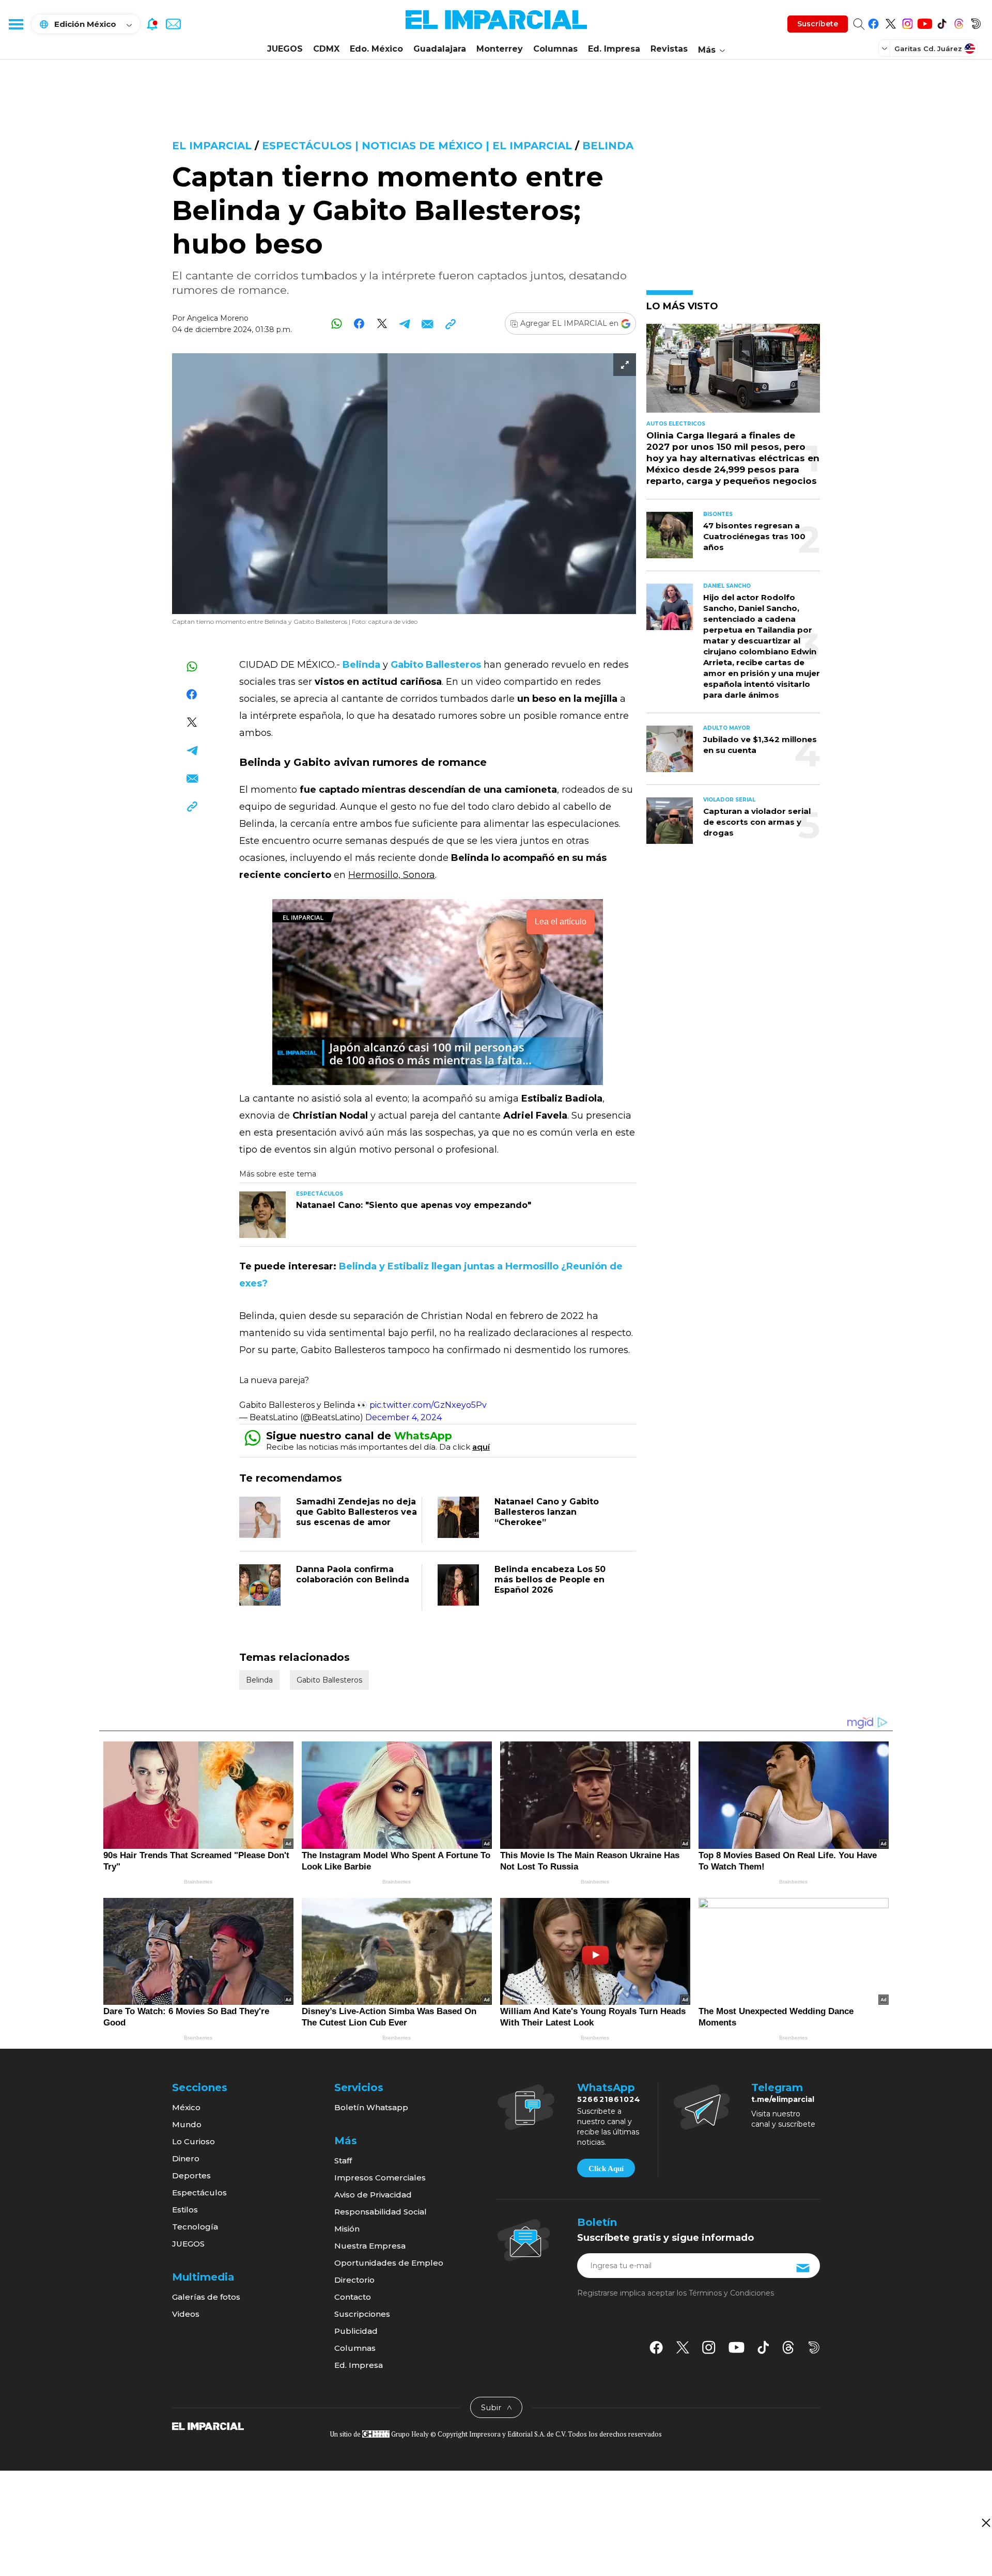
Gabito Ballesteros (329, 1680)
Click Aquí (606, 2169)
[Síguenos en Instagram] (908, 22)
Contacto (353, 2297)
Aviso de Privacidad (373, 2195)
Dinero (186, 2158)
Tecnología (195, 2227)
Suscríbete (818, 24)
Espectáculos (199, 2193)
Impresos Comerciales (380, 2178)
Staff (343, 2161)
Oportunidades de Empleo (389, 2263)
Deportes (191, 2176)
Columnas (555, 49)
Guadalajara (440, 49)
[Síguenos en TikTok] (942, 22)
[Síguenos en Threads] (959, 22)
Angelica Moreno (218, 318)
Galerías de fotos (206, 2297)
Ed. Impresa (614, 49)
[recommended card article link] (262, 1215)
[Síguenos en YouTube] (925, 22)
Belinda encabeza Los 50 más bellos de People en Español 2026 (550, 1580)
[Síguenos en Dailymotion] (976, 22)
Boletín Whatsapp (371, 2107)
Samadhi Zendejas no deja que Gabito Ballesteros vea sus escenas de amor (357, 1512)
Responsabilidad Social (381, 2212)
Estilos (185, 2210)
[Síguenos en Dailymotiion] (814, 2347)
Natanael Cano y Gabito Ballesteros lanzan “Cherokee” (547, 1512)
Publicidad (356, 2331)
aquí (481, 1447)
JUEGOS (285, 49)
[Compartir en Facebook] (359, 324)
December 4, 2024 (404, 1417)
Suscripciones (362, 2314)
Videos (186, 2314)
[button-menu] (16, 24)
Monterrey (500, 49)
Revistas (669, 49)
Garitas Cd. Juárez (928, 49)
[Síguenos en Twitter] (890, 22)
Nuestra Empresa (370, 2246)
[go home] (208, 2425)
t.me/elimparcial (783, 2099)
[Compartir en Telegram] (405, 324)
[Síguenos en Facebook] (873, 22)
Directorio (354, 2280)
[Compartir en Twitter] (382, 324)
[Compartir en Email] (428, 324)
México (186, 2107)
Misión (347, 2229)
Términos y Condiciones (731, 2293)
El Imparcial (212, 146)
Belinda (608, 146)
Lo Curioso (193, 2141)
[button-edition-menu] (886, 48)
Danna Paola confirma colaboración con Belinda (353, 1574)
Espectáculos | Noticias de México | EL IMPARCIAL (417, 146)
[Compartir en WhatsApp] (337, 324)
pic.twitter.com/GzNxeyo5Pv (428, 1405)
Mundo (187, 2124)
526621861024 (609, 2099)
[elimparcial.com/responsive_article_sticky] (986, 2523)
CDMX (326, 49)
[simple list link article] (733, 373)
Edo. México (376, 49)
